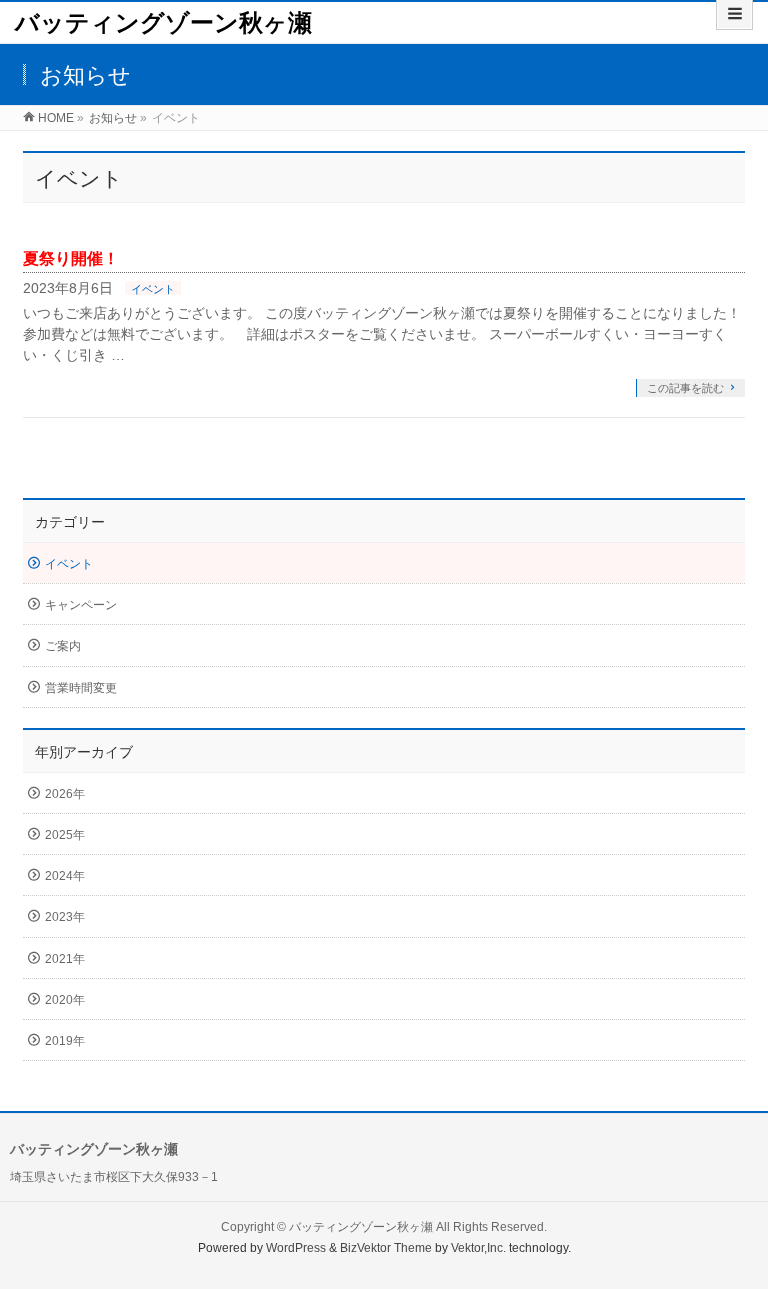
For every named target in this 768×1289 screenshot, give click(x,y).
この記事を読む (685, 388)
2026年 (65, 794)
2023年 (65, 917)
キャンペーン (81, 605)
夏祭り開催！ (71, 258)
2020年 (65, 1000)
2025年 (65, 835)
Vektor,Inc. (478, 1248)
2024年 (65, 876)
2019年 (65, 1041)
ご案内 (63, 646)
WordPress (296, 1248)
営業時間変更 (81, 688)
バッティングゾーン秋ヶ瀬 (163, 22)
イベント (153, 289)
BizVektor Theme (386, 1248)
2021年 (65, 959)
